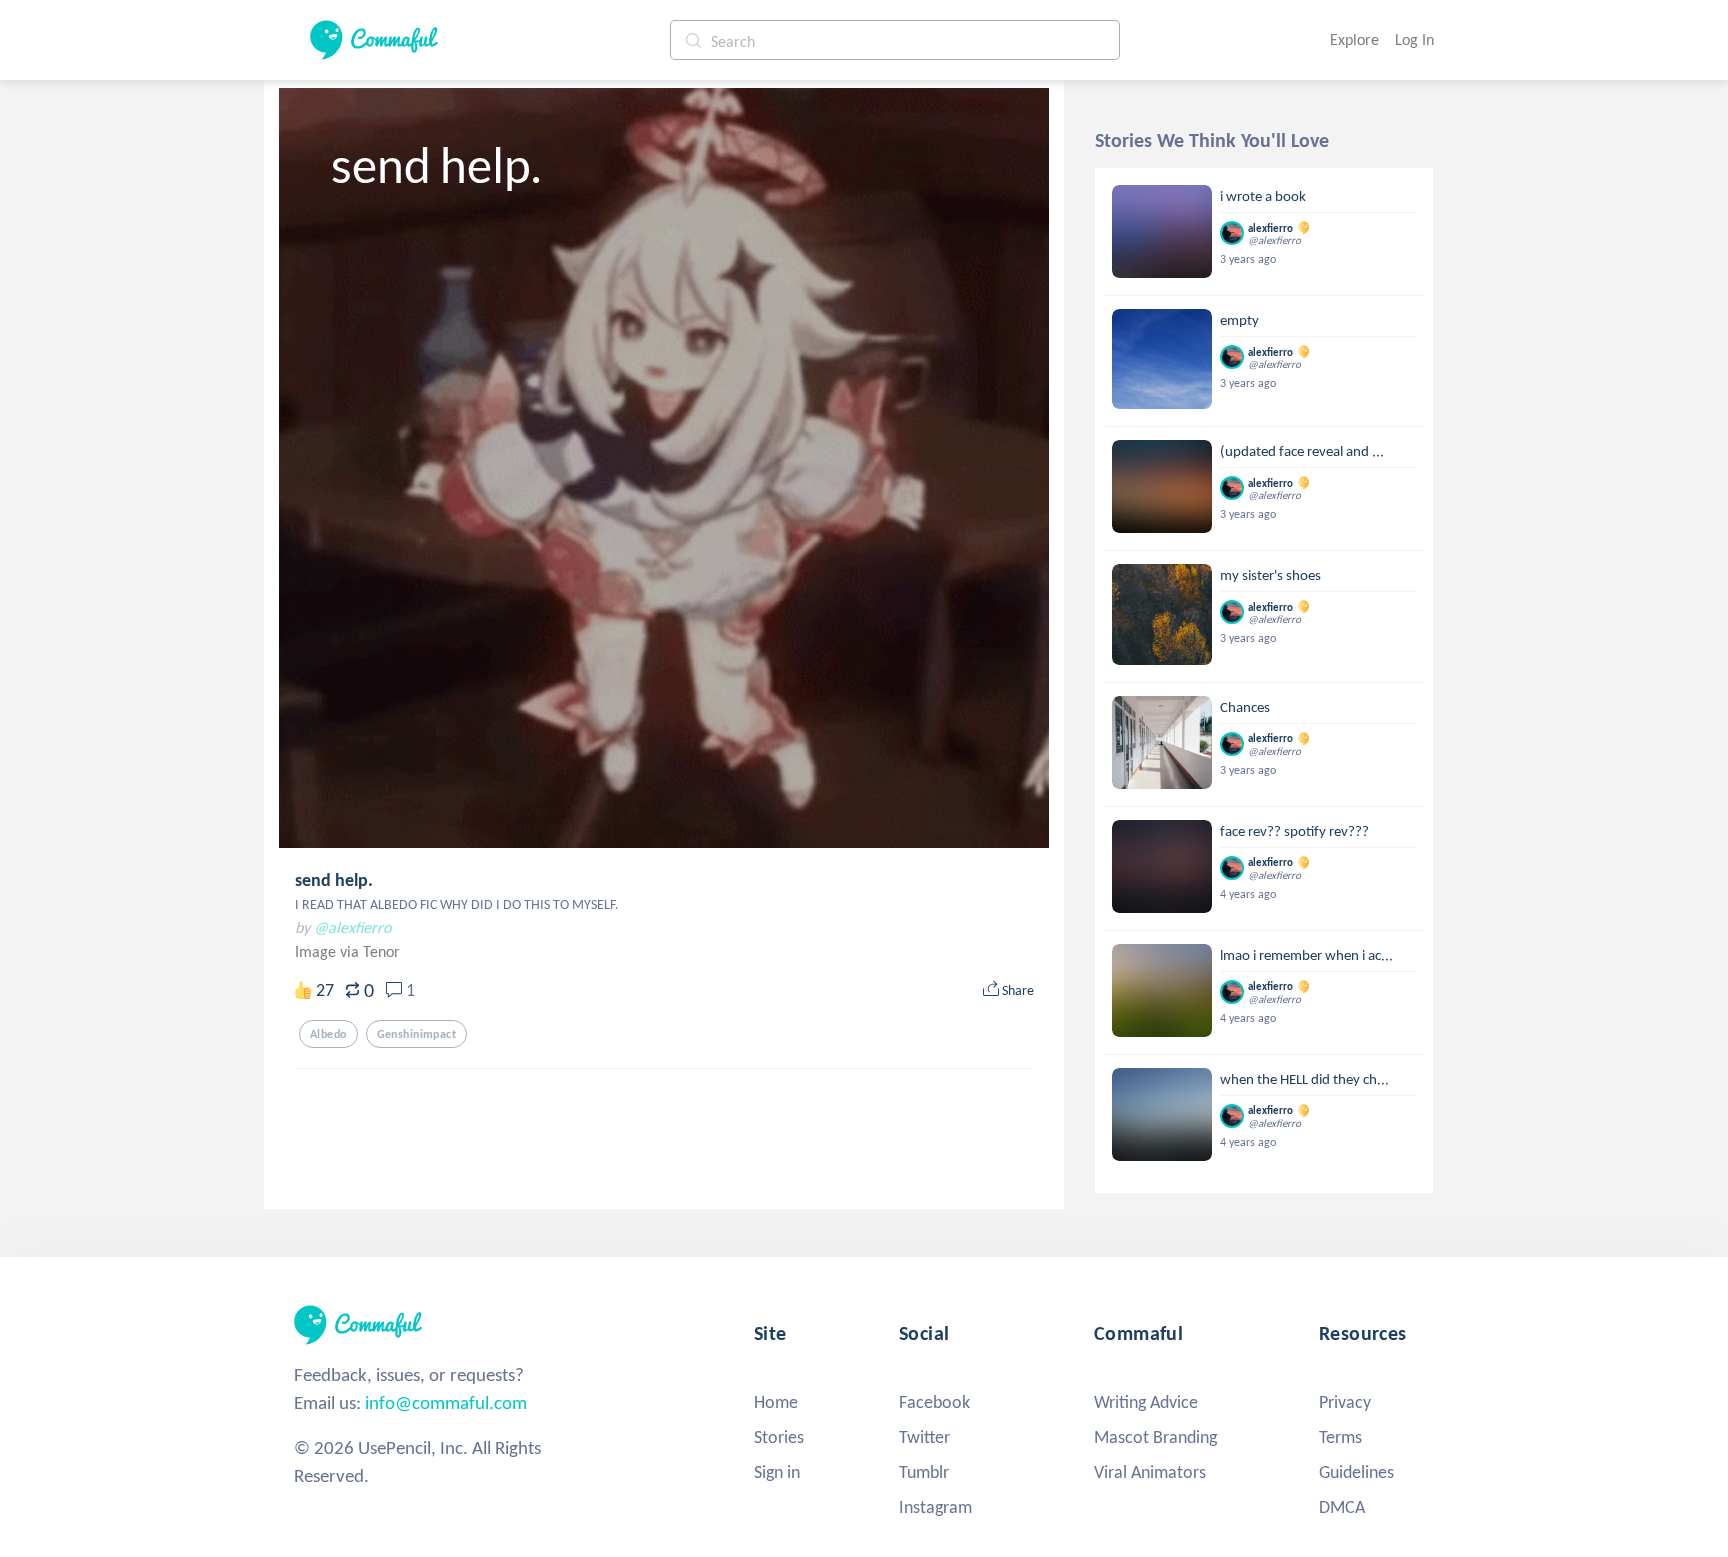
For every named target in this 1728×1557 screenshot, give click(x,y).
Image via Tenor (347, 951)
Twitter (924, 1437)
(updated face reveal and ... (1302, 451)
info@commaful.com (446, 1402)
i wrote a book (1263, 196)
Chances (1245, 707)
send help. (334, 880)
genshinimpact (417, 1034)
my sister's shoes (1270, 575)
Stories (779, 1437)
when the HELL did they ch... (1304, 1079)
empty (1239, 320)
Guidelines (1356, 1472)
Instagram (935, 1507)
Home (776, 1402)
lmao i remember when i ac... (1306, 955)
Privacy (1345, 1402)
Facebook (934, 1402)
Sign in (777, 1472)
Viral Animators (1150, 1472)
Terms (1340, 1437)
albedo (328, 1034)
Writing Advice (1146, 1402)
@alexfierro (352, 927)
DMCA (1342, 1507)
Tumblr (924, 1472)
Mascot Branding (1155, 1437)
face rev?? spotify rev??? (1294, 831)
